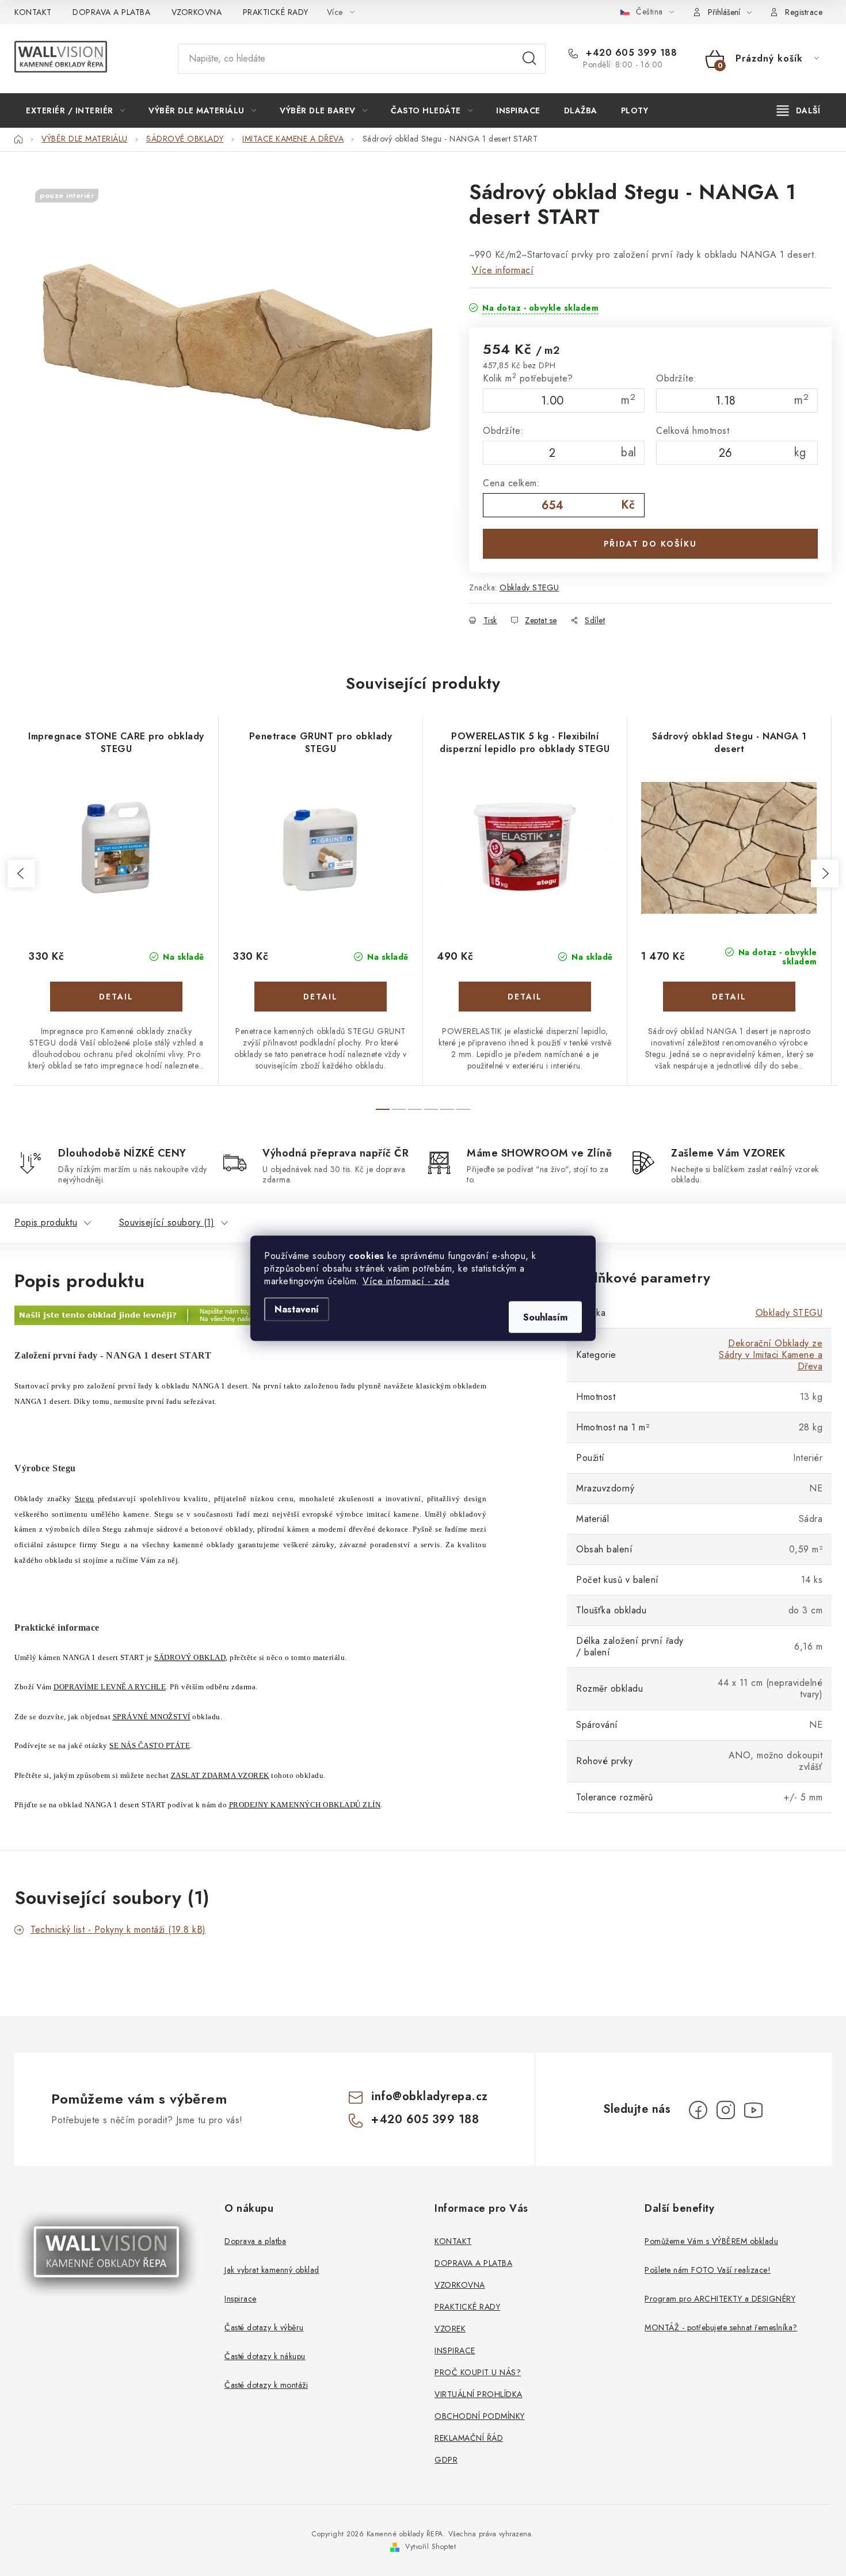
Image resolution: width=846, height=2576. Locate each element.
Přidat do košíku (650, 544)
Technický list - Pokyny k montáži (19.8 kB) (118, 1930)
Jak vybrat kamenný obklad (272, 2270)
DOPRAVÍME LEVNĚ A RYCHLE (110, 1687)
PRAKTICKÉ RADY (276, 12)
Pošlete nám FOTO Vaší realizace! (708, 2270)
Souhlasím (545, 1317)
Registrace (804, 12)
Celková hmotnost (693, 431)
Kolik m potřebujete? (528, 378)
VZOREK (450, 2329)
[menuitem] (75, 110)
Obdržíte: (677, 378)
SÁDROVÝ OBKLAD (190, 1657)
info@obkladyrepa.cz (430, 2096)
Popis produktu (46, 1222)
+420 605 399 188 (630, 53)
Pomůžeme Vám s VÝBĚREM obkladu (711, 2241)
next (825, 873)
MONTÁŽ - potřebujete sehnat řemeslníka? (721, 2327)
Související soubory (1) (167, 1222)
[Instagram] (726, 2110)
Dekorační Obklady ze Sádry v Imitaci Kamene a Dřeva (771, 1355)
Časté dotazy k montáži (266, 2385)
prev (21, 873)
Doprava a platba (255, 2241)
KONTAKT (33, 12)
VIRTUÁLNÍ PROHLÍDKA (479, 2394)
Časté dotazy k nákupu (265, 2356)
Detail (116, 997)
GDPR (446, 2460)
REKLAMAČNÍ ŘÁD (469, 2438)
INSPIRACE (455, 2350)
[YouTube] (753, 2110)
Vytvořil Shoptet (430, 2547)
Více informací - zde (406, 1281)
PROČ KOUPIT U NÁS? (478, 2372)
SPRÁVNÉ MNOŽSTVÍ (152, 1717)
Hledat (529, 59)
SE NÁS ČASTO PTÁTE (150, 1745)
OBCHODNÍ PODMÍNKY (480, 2416)
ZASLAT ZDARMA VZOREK (220, 1775)
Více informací (503, 270)
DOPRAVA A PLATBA (111, 12)
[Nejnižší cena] (228, 1315)
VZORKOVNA (197, 12)
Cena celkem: (511, 483)
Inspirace (241, 2299)
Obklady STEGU (529, 587)
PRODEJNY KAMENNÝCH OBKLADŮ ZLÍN (305, 1805)
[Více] (799, 110)
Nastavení (297, 1309)
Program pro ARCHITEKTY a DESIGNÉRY (720, 2299)
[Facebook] (698, 2110)
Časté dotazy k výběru (264, 2327)
